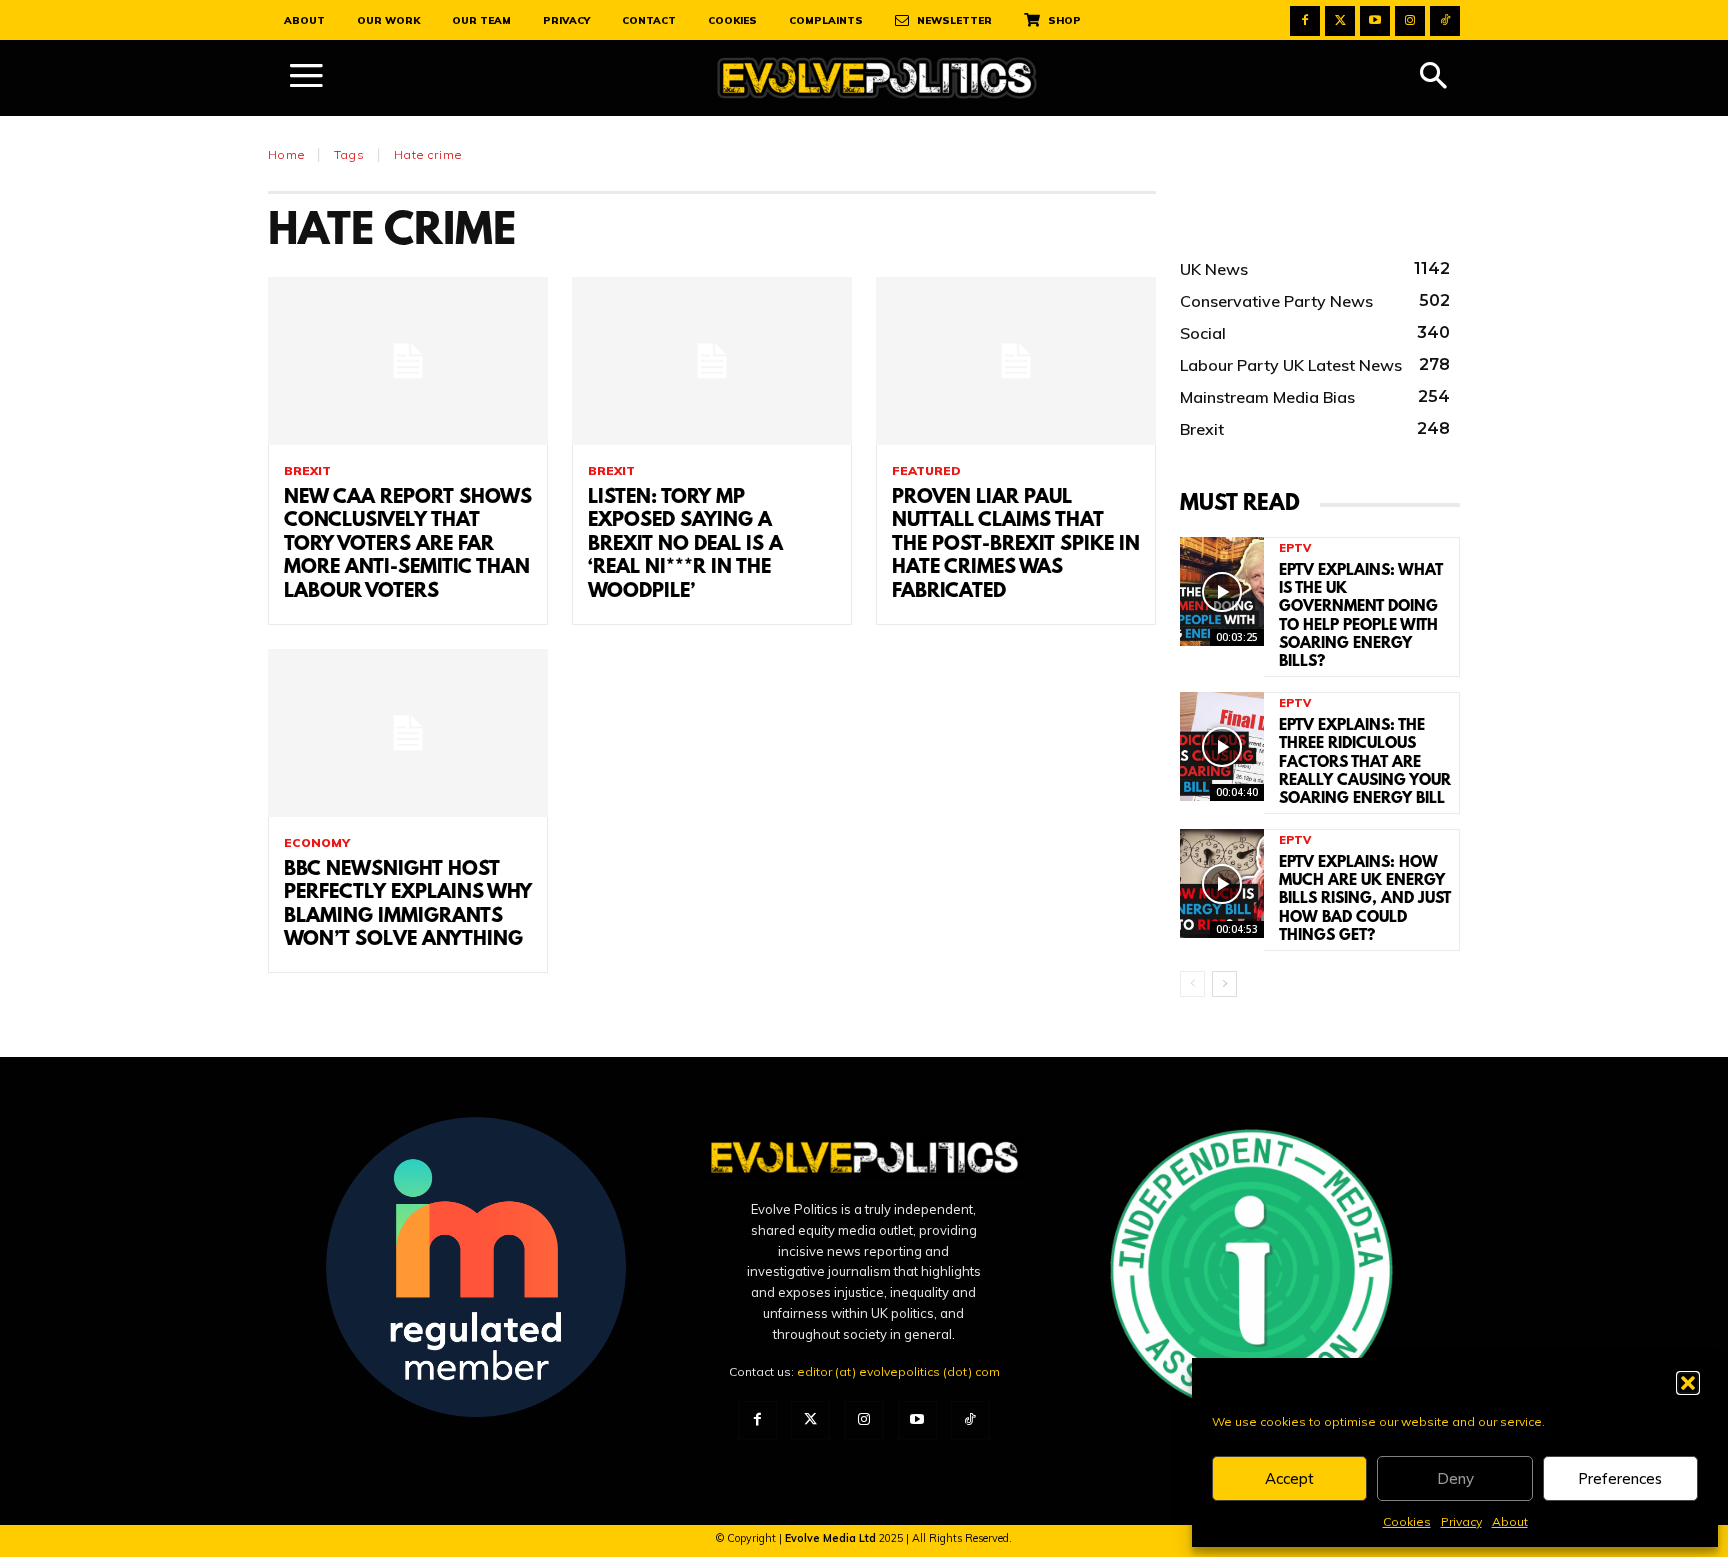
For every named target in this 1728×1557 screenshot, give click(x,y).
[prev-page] (1192, 984)
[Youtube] (1375, 21)
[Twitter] (1340, 21)
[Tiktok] (1445, 21)
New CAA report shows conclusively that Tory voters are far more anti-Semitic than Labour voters (408, 545)
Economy (317, 843)
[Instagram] (1410, 21)
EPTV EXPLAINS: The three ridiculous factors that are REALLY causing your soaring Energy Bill (1365, 762)
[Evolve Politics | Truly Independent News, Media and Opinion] (877, 78)
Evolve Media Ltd (832, 1538)
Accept (1289, 1478)
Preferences (1620, 1478)
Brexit (307, 471)
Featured (926, 471)
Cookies (1407, 1521)
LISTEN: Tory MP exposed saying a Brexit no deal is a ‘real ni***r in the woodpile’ (685, 545)
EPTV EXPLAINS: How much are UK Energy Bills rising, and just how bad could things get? (1365, 899)
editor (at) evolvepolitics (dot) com (898, 1371)
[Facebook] (1305, 21)
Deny (1455, 1478)
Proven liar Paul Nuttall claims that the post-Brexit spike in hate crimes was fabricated (1016, 545)
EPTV (1295, 548)
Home (286, 154)
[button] (1688, 1383)
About (1510, 1521)
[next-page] (1224, 984)
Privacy (1461, 1521)
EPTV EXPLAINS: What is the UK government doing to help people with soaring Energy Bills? (1361, 616)
